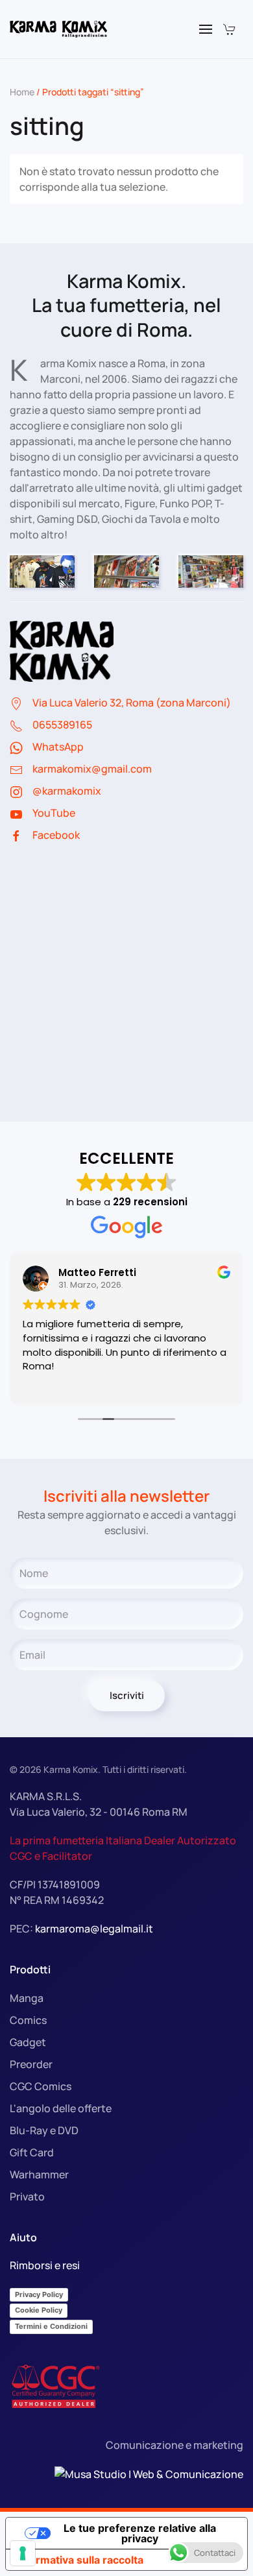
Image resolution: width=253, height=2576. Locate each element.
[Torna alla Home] (58, 29)
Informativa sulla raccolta (80, 2560)
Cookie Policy (39, 2310)
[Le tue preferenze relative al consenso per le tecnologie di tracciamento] (23, 2553)
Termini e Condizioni (51, 2326)
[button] (206, 29)
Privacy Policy (39, 2294)
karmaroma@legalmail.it (94, 1929)
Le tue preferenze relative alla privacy (140, 2533)
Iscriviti (127, 1695)
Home (22, 92)
